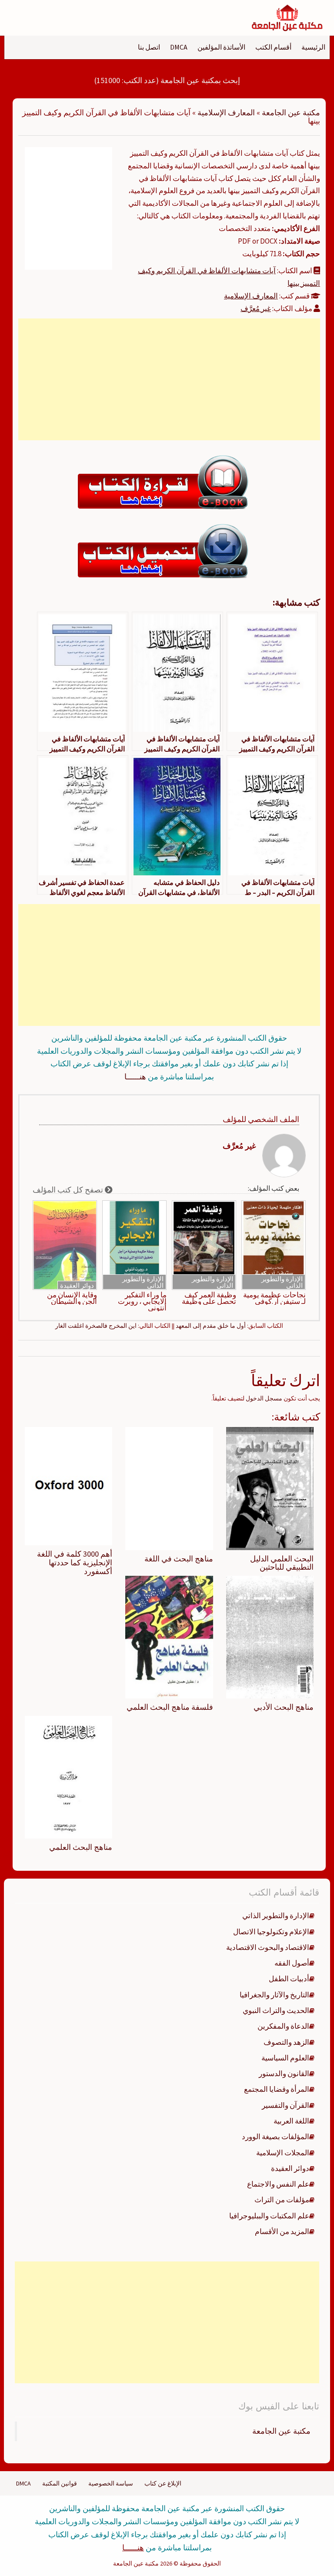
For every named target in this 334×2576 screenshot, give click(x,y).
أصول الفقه (292, 1963)
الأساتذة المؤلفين (221, 47)
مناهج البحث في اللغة (179, 1559)
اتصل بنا (149, 47)
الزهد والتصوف (286, 2042)
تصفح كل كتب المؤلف (69, 1190)
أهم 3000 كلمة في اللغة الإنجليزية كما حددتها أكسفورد (75, 1563)
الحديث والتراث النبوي (276, 2010)
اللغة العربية (291, 2121)
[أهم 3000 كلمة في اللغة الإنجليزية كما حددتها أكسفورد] (68, 1486)
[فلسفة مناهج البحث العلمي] (169, 1637)
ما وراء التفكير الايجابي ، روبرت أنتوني (142, 1301)
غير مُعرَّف (256, 308)
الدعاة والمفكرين (283, 2026)
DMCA (179, 47)
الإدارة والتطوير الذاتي (282, 1282)
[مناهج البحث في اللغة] (169, 1488)
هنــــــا (135, 1077)
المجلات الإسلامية (283, 2153)
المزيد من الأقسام (282, 2231)
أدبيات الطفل (289, 1979)
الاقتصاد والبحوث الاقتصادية (268, 1947)
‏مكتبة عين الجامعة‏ (281, 2431)
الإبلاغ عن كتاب (163, 2483)
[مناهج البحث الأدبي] (270, 1637)
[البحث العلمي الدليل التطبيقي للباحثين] (270, 1488)
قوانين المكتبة (60, 2483)
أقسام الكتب (273, 47)
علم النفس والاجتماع (278, 2184)
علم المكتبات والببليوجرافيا (269, 2216)
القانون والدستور (284, 2074)
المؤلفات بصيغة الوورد (276, 2137)
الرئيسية (313, 47)
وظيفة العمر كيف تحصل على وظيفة (209, 1298)
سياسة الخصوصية (111, 2483)
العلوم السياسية (285, 2058)
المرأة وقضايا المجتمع (277, 2089)
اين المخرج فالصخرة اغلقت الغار (96, 1326)
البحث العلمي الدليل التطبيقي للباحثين (282, 1563)
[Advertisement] (169, 379)
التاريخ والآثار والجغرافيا (274, 1995)
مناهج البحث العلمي (81, 1847)
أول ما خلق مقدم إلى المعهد (211, 1326)
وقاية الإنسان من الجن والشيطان (72, 1298)
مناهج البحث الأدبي (284, 1707)
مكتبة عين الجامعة (291, 112)
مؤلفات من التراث (282, 2200)
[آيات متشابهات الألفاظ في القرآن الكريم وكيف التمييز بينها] (68, 208)
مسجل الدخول (264, 1398)
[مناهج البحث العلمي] (68, 1777)
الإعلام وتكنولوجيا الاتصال (271, 1932)
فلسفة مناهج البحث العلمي (170, 1707)
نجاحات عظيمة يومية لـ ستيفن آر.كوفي (274, 1298)
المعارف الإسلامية (226, 112)
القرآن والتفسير (286, 2105)
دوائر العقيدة (77, 1285)
